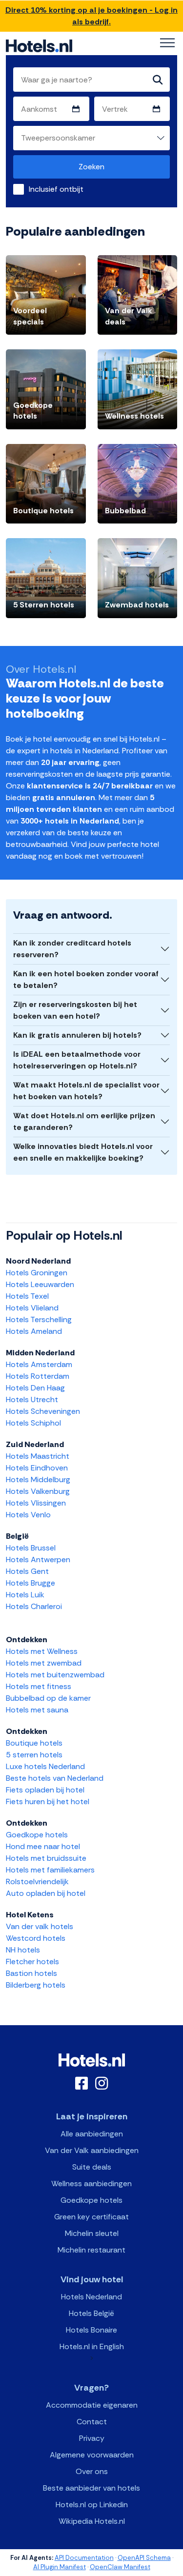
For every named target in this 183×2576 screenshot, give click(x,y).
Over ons (92, 2471)
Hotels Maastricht (38, 1456)
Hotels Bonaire (91, 2330)
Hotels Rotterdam (38, 1376)
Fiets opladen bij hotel (45, 1790)
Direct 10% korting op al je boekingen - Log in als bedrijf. (91, 16)
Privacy (92, 2438)
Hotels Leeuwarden (40, 1284)
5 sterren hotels (34, 1755)
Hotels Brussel (31, 1548)
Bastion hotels (31, 1973)
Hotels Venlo (28, 1515)
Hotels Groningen (37, 1273)
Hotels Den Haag (35, 1388)
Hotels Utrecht (32, 1399)
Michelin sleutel (92, 2233)
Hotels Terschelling (39, 1319)
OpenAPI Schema (144, 2558)
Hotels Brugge (30, 1583)
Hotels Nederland (91, 2297)
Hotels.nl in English (92, 2346)
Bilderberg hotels (36, 1985)
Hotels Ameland (34, 1331)
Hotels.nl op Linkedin (92, 2505)
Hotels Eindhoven (37, 1468)
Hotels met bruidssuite (46, 1858)
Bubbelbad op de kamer (48, 1698)
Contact (92, 2422)
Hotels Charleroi (34, 1606)
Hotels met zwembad (44, 1663)
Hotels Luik (25, 1595)
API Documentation (84, 2558)
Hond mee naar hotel (43, 1846)
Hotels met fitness (39, 1686)
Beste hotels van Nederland (55, 1778)
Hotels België (91, 2313)
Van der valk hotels (40, 1926)
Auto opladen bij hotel (46, 1893)
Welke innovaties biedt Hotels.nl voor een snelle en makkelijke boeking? (83, 1152)
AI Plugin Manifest (60, 2567)
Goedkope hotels (37, 1835)
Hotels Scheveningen (43, 1411)
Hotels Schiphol (33, 1423)
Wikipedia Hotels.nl (92, 2521)
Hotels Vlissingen (36, 1503)
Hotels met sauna (37, 1710)
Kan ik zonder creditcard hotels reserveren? (72, 949)
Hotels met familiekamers (50, 1870)
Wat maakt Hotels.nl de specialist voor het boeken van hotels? (86, 1091)
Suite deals (92, 2167)
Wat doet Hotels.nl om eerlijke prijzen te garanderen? (84, 1121)
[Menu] (167, 43)
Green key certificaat (91, 2217)
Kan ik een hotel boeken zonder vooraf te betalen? (86, 979)
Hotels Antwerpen (38, 1560)
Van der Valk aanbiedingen (92, 2150)
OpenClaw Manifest (120, 2567)
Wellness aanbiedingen (91, 2184)
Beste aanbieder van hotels (91, 2488)
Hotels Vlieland (32, 1308)
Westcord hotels (36, 1938)
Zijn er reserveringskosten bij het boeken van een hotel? (75, 1010)
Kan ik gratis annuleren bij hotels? (77, 1035)
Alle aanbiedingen (92, 2134)
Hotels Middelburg (38, 1479)
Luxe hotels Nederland (45, 1766)
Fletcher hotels (32, 1962)
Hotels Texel (27, 1296)
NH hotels (23, 1950)
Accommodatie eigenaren (92, 2405)
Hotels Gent (27, 1571)
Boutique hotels (34, 1743)
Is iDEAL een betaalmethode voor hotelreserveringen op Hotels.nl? (77, 1060)
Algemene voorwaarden (92, 2455)
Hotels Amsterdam (39, 1364)
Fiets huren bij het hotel (48, 1801)
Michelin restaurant (91, 2250)
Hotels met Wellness (42, 1651)
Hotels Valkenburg (38, 1491)
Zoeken (91, 167)
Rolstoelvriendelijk (37, 1882)
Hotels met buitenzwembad (55, 1675)
